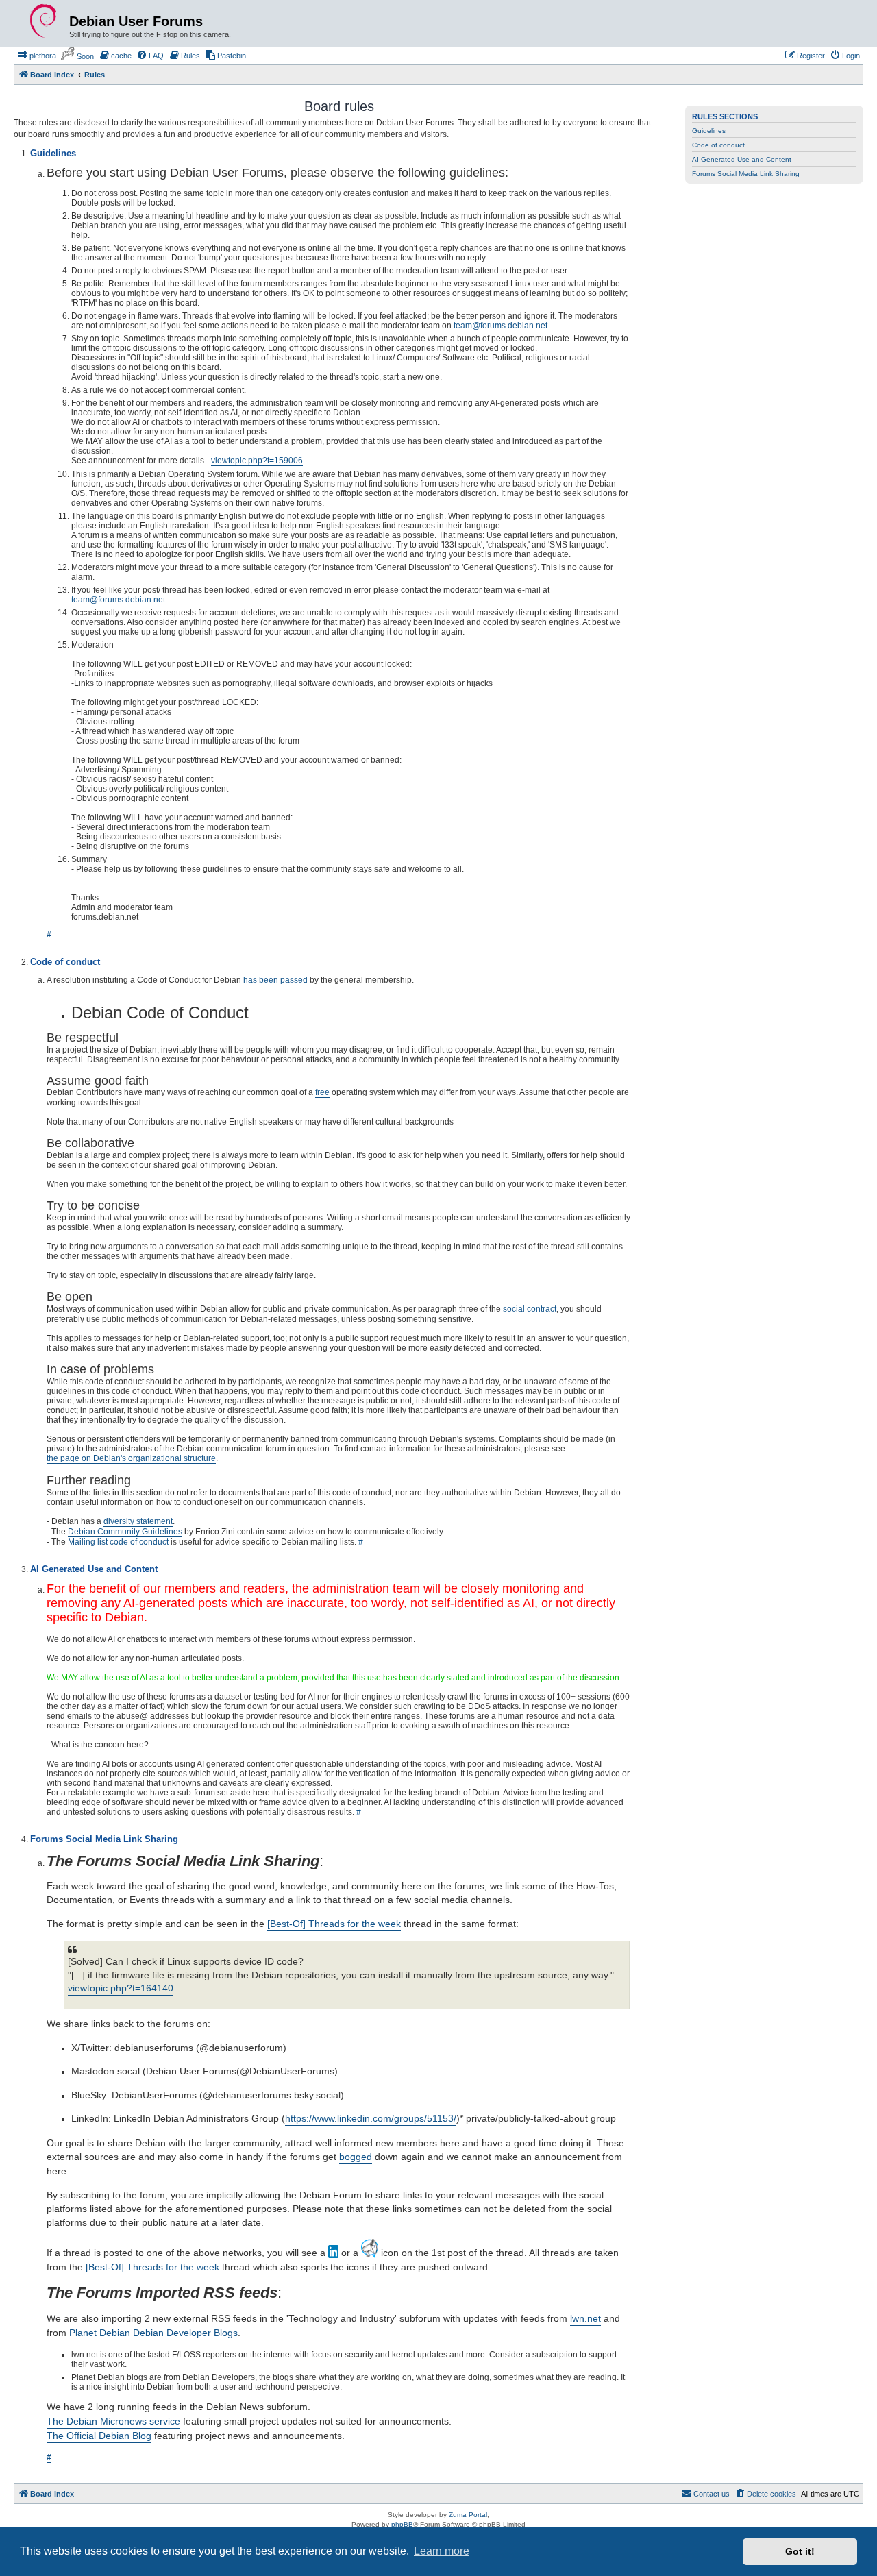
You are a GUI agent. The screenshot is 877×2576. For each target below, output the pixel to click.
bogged (356, 2157)
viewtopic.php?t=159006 (257, 461)
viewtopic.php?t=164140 (121, 1988)
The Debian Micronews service (113, 2421)
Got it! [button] (800, 2551)
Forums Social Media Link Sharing (746, 174)
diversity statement (138, 1521)
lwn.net (585, 2318)
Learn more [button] (442, 2551)
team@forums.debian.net (501, 326)
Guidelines (709, 131)
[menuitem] (37, 56)
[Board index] (43, 21)
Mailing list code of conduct (118, 1542)
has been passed (275, 980)
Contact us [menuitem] (712, 2494)
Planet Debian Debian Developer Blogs (153, 2333)
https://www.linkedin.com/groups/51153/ (371, 2118)
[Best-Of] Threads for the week (334, 1924)
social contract (530, 1309)
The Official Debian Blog (99, 2436)
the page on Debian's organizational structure (131, 1458)
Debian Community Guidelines (125, 1532)
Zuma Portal (468, 2515)
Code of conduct (718, 145)
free (322, 1092)
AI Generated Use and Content (742, 159)
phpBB (402, 2524)
